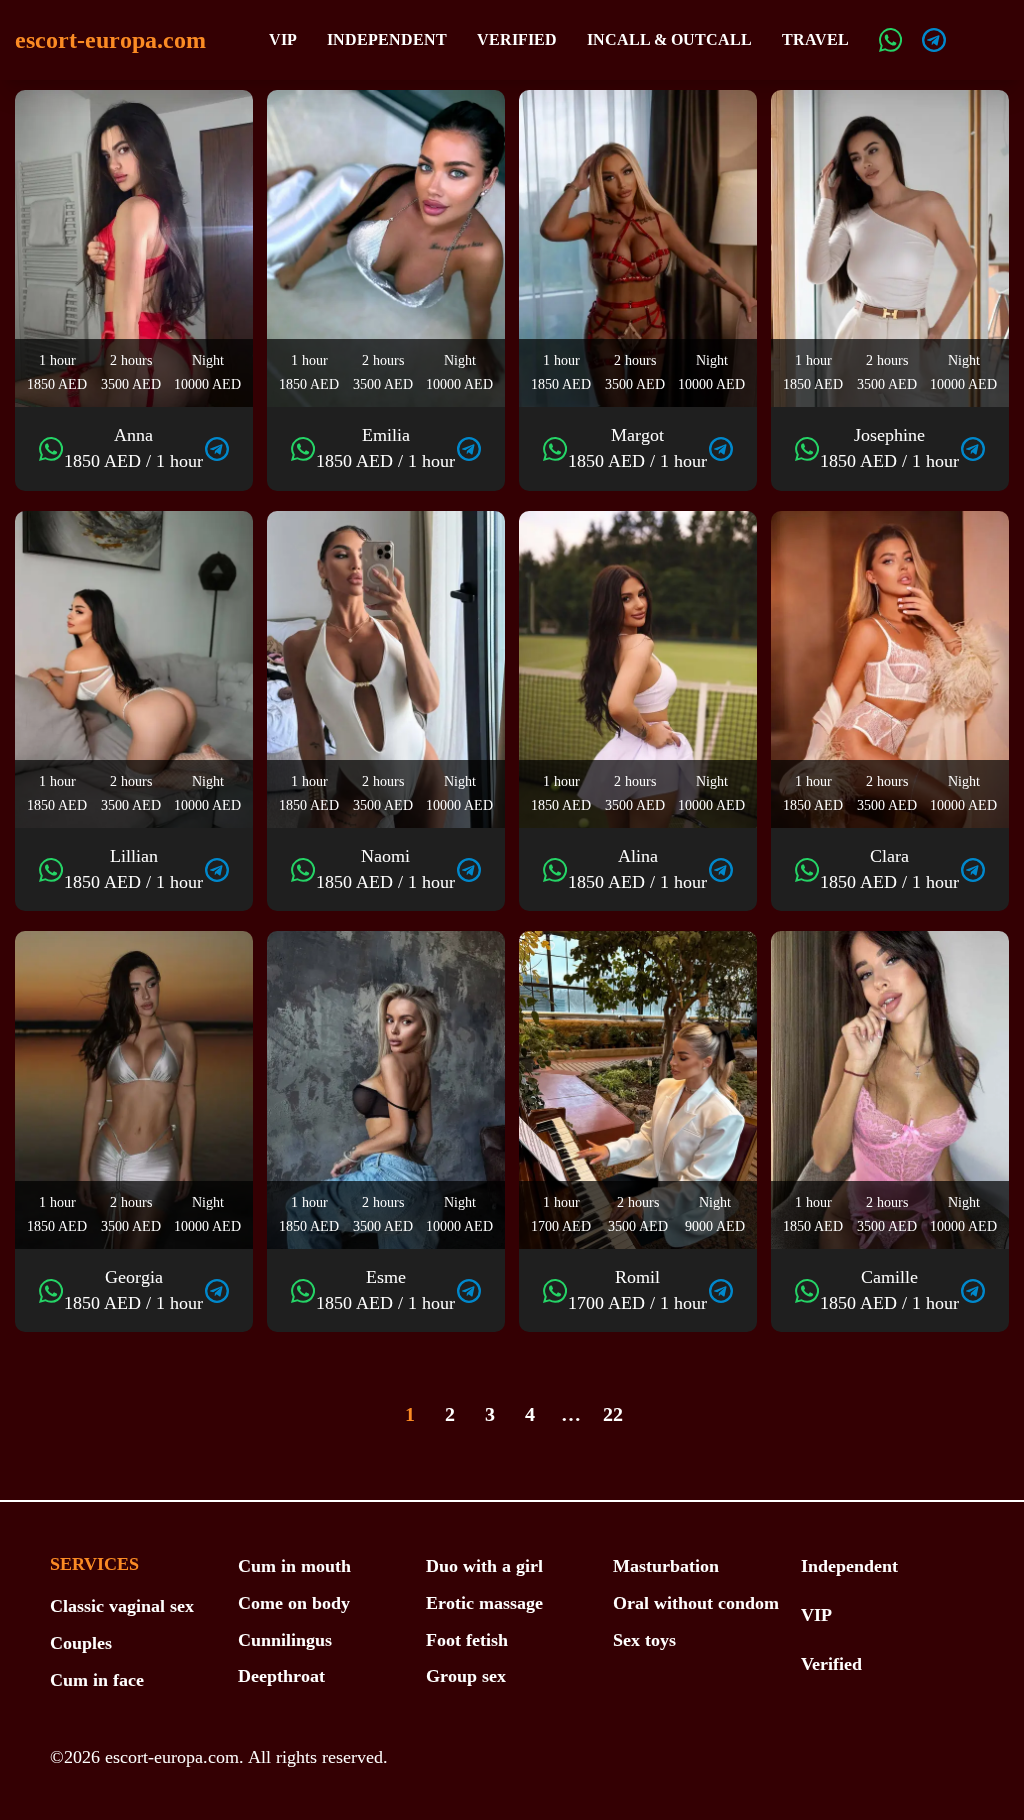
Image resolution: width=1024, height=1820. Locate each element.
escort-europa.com (110, 40)
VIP (283, 39)
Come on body (294, 1603)
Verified (517, 39)
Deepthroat (281, 1676)
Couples (81, 1643)
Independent (387, 39)
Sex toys (644, 1640)
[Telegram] (934, 40)
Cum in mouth (294, 1566)
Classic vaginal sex (122, 1606)
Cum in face (97, 1680)
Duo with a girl (484, 1566)
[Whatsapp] (891, 40)
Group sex (466, 1676)
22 (613, 1414)
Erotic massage (484, 1603)
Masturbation (666, 1566)
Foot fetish (467, 1640)
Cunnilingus (285, 1640)
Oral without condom (696, 1603)
